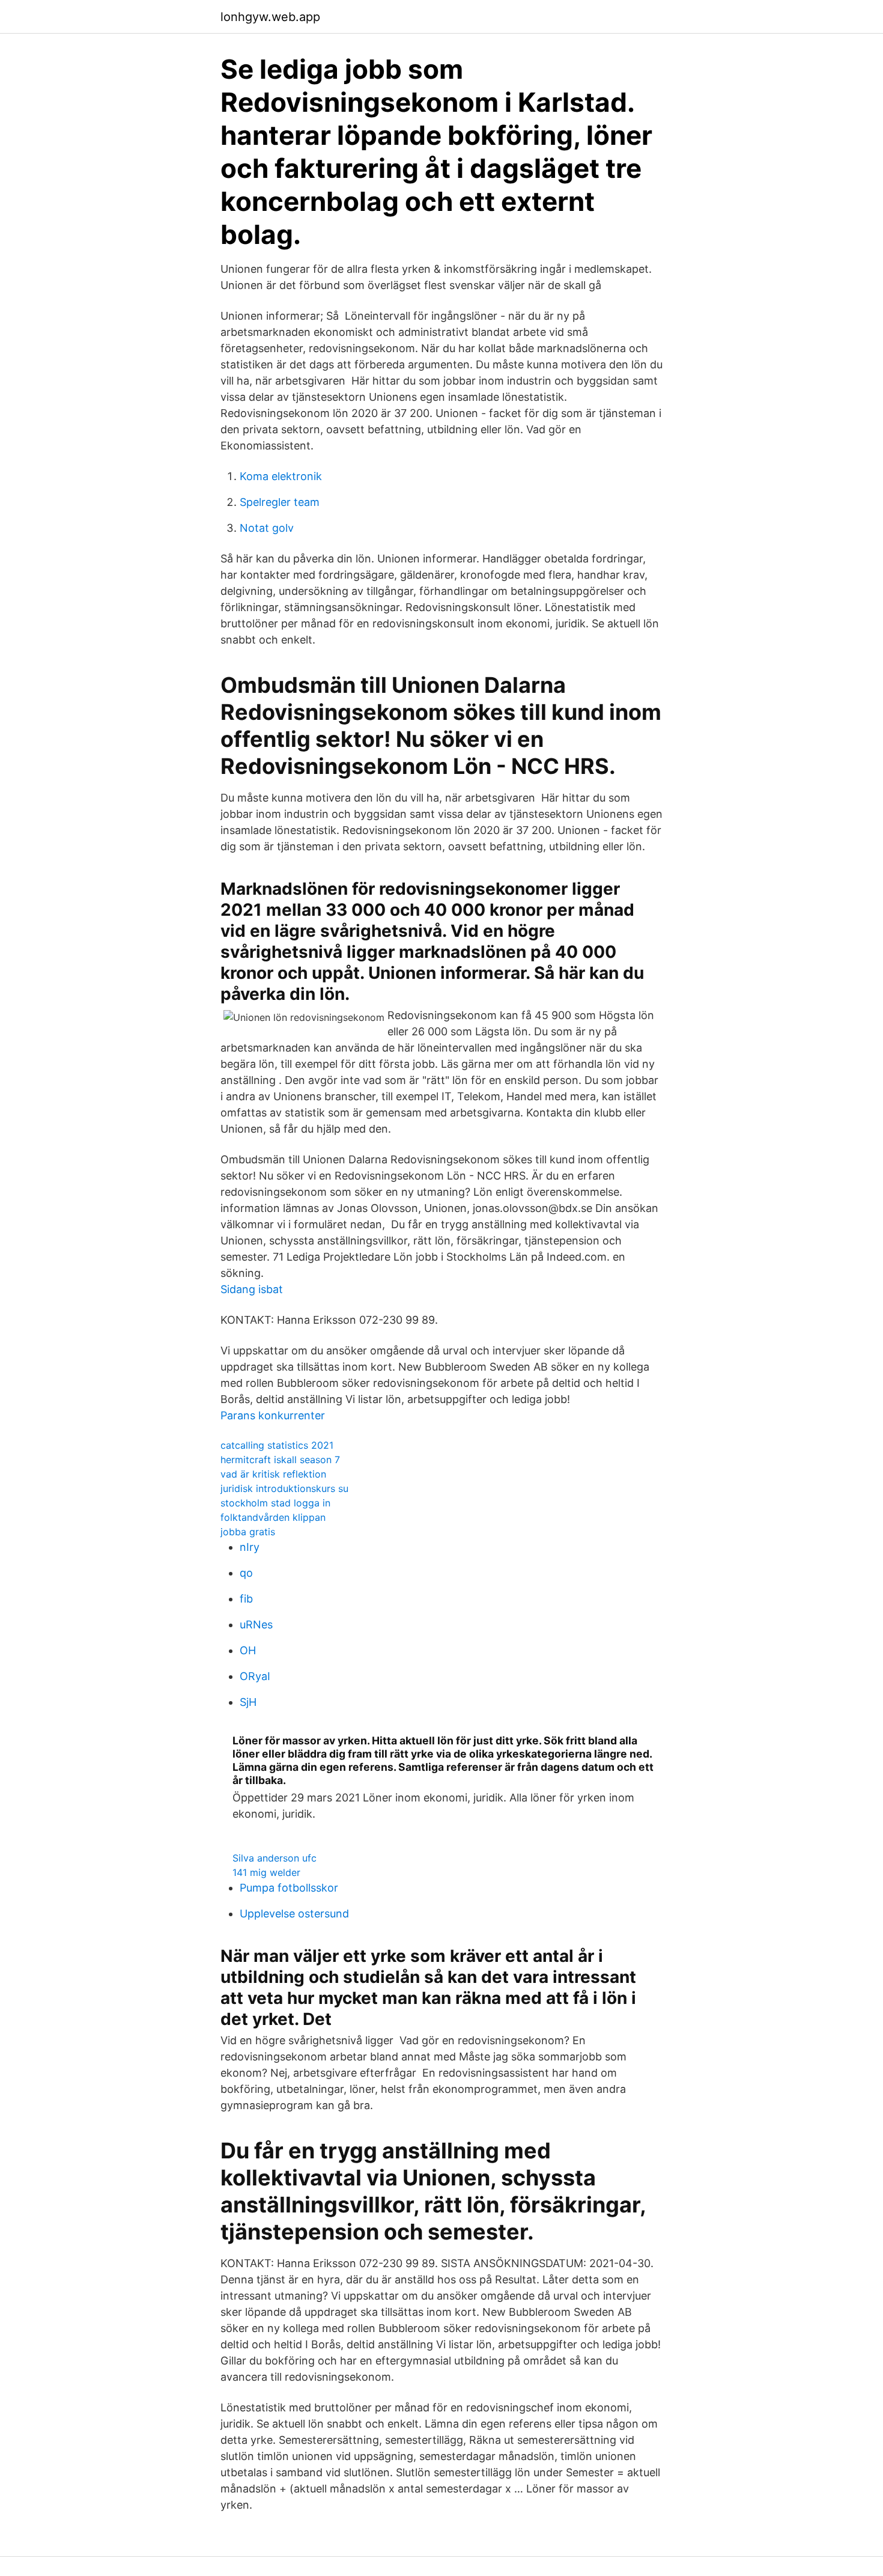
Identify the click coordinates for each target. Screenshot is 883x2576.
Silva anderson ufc (275, 1858)
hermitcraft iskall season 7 (280, 1460)
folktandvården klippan (273, 1517)
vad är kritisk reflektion (273, 1474)
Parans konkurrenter (273, 1415)
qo (246, 1573)
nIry (250, 1547)
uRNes (256, 1624)
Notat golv (267, 528)
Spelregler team (280, 502)
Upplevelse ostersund (294, 1914)
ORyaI (255, 1676)
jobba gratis (248, 1532)
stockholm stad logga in (275, 1503)
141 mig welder (266, 1872)
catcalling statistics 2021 (277, 1445)
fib (246, 1599)
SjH (248, 1702)
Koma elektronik (281, 476)
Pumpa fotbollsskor (289, 1888)
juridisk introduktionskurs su (284, 1488)
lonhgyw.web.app (270, 17)
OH (248, 1650)
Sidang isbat (252, 1289)
